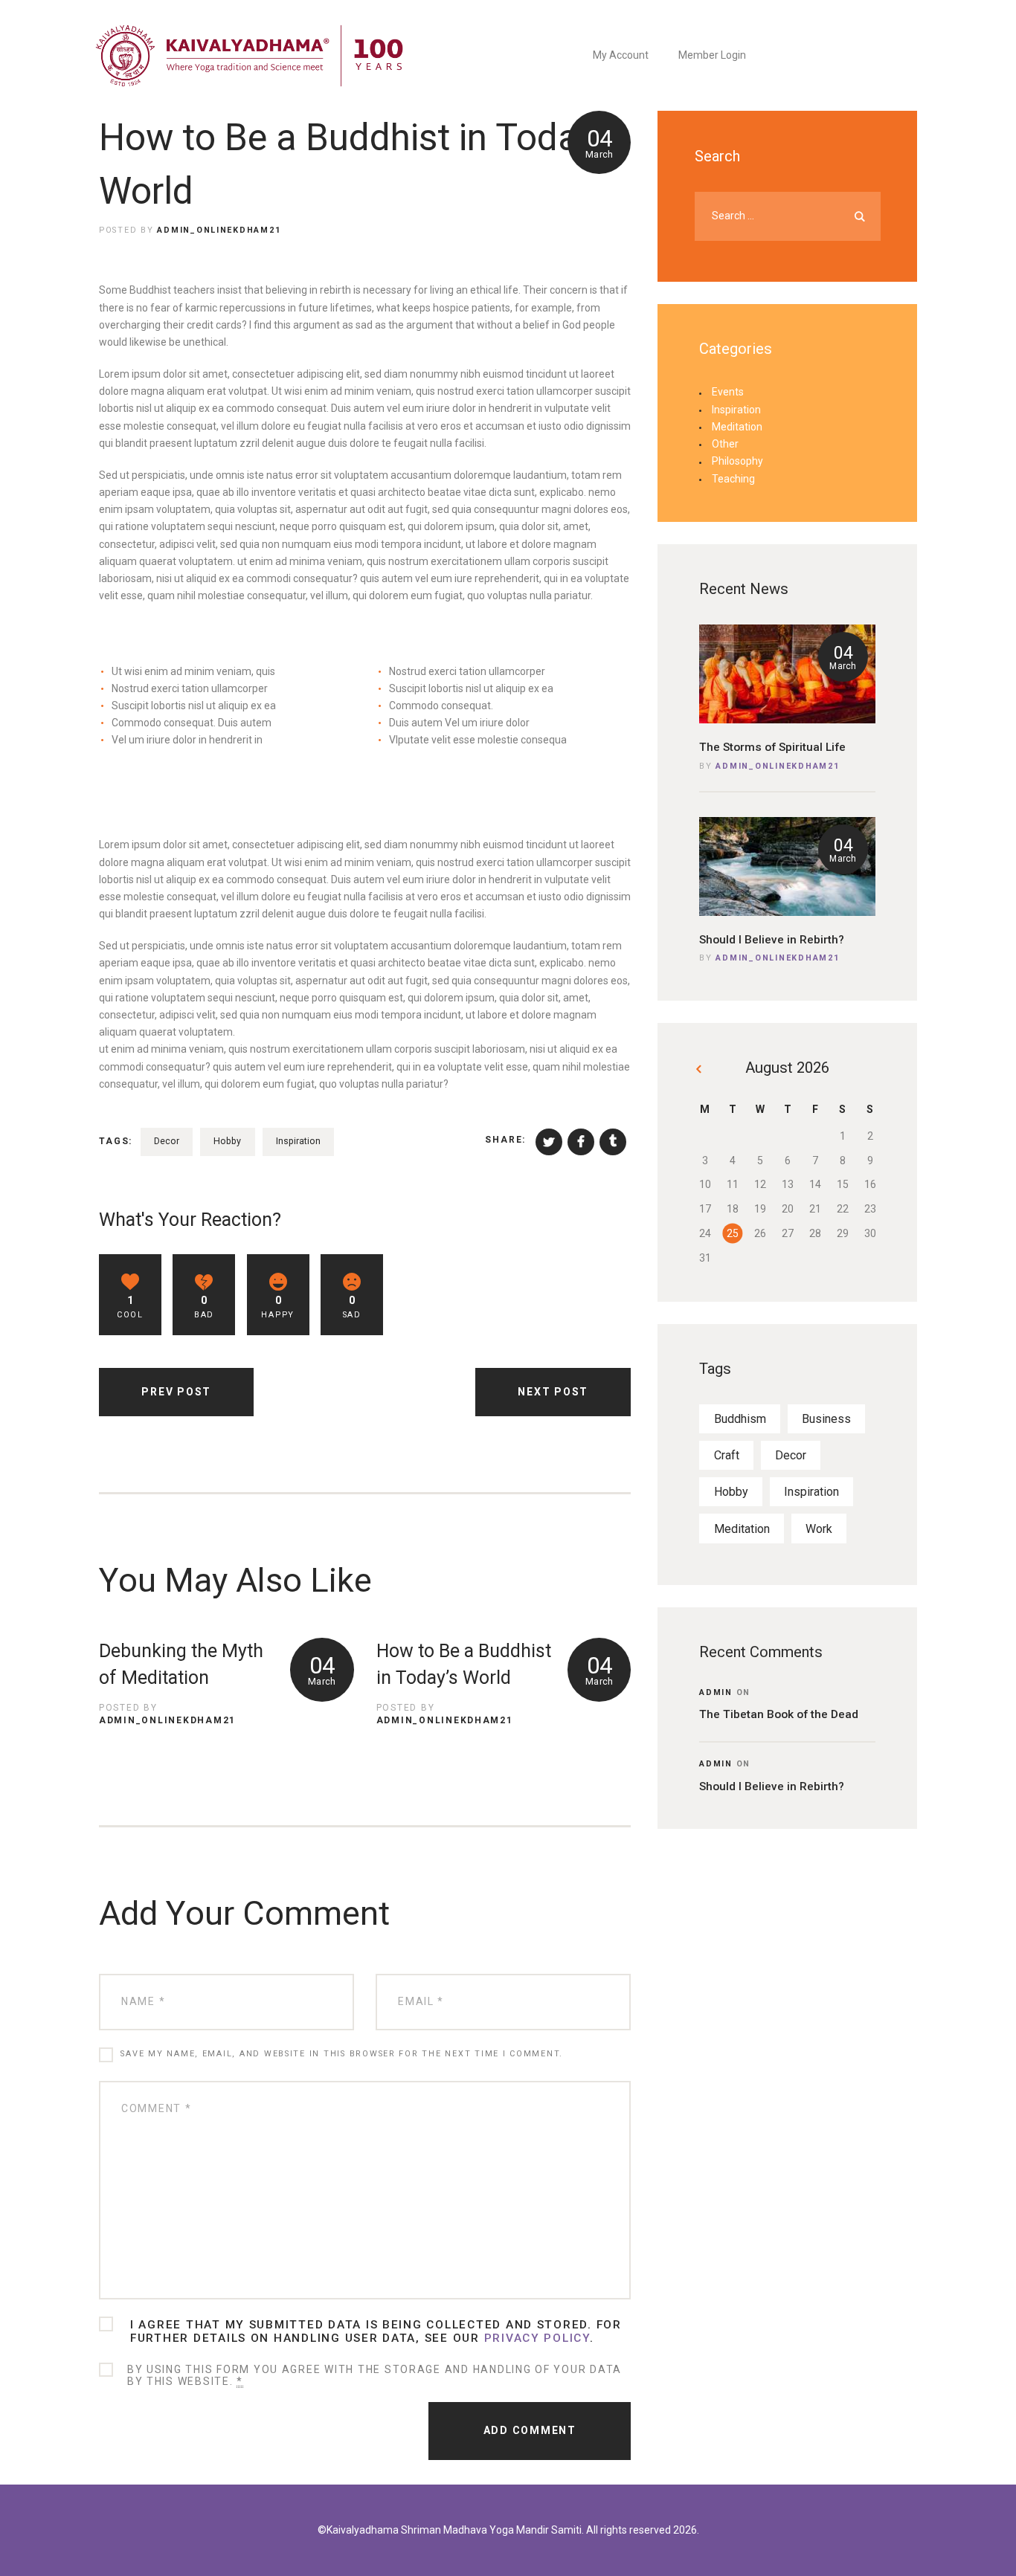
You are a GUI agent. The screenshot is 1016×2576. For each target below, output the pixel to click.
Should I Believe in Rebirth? (772, 940)
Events (728, 392)
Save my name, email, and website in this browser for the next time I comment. (342, 2054)
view (787, 674)
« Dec (701, 1071)
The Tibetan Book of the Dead (779, 1714)
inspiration (298, 1141)
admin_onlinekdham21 (777, 766)
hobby (227, 1141)
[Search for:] (788, 216)
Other (725, 444)
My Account (621, 55)
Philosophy (737, 461)
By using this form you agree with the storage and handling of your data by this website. (374, 2375)
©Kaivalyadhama (358, 2530)
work (819, 1529)
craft (727, 1455)
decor (167, 1141)
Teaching (733, 479)
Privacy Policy (537, 2338)
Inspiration (736, 410)
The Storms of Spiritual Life (772, 747)
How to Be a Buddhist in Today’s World (464, 1664)
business (826, 1419)
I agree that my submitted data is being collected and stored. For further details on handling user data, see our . (376, 2331)
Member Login (712, 55)
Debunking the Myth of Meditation (181, 1664)
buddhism (740, 1419)
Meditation (737, 427)
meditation (742, 1529)
